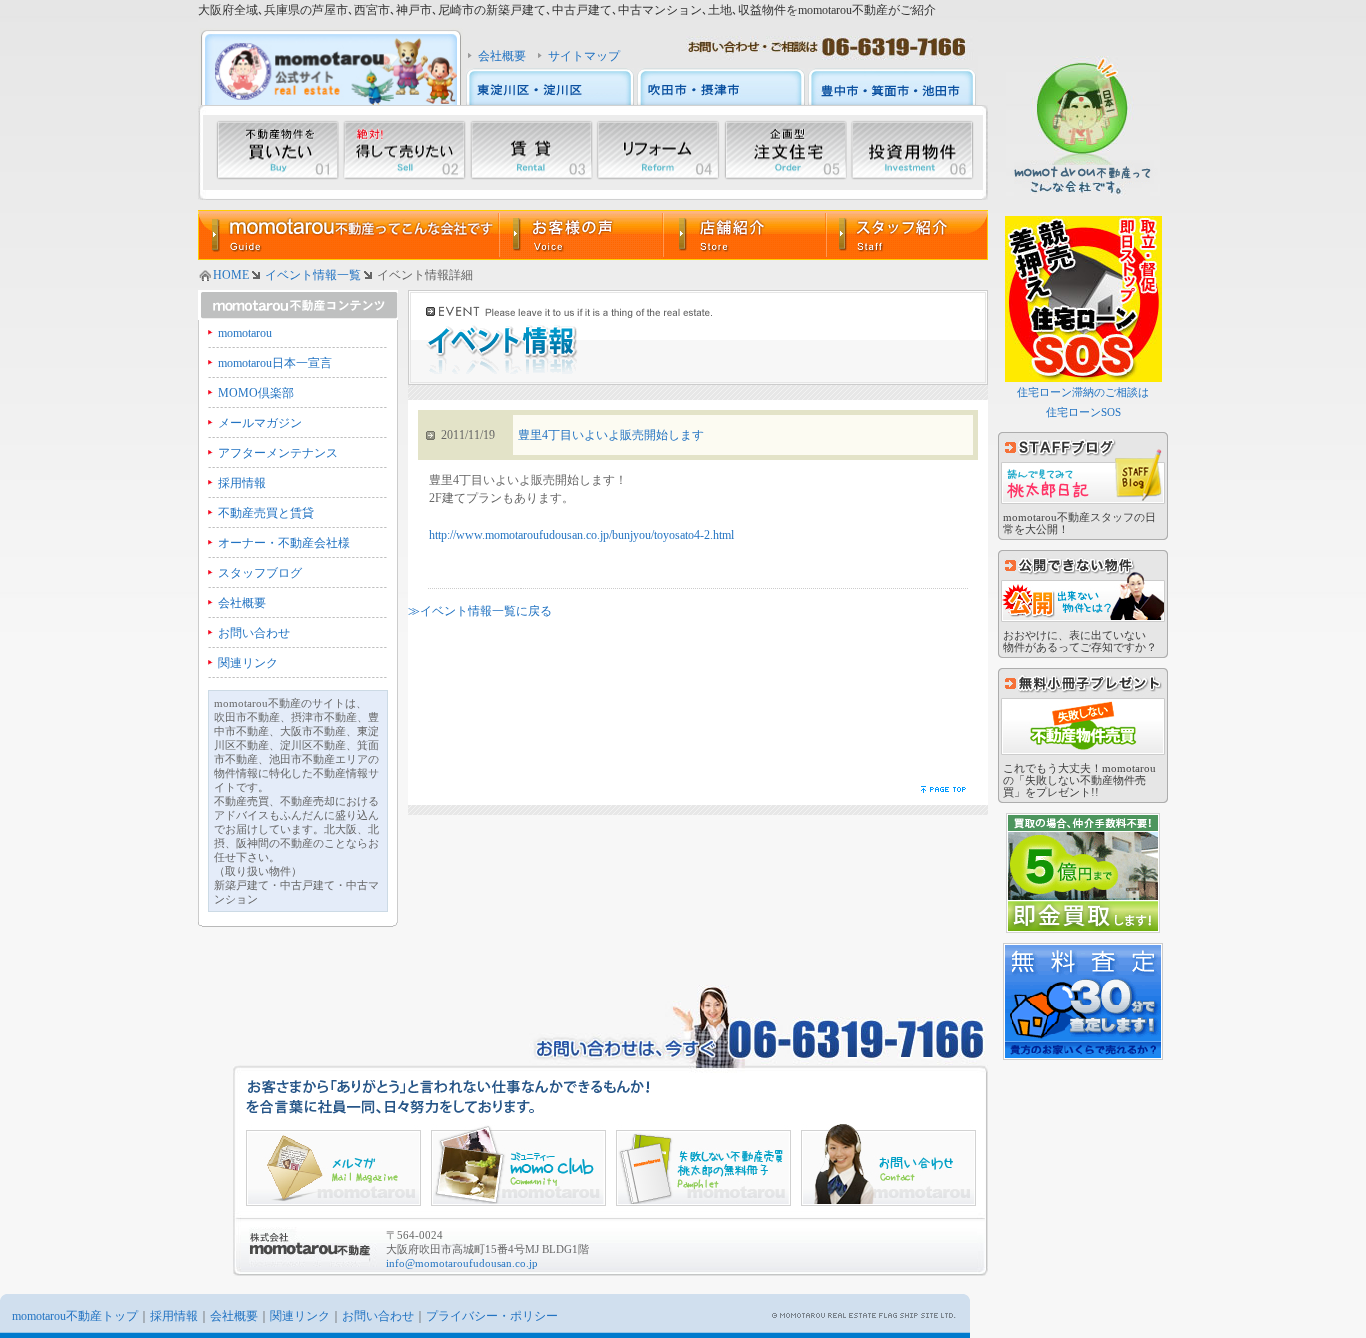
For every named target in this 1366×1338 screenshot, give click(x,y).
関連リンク (248, 663)
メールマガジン (260, 423)
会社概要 (502, 56)
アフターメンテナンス (278, 453)
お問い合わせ (254, 633)
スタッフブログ (260, 573)
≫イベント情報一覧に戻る (480, 611)
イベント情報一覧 (313, 275)
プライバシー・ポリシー (492, 1316)
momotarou (245, 333)
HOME (231, 275)
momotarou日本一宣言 (275, 363)
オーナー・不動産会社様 (284, 543)
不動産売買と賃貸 (266, 513)
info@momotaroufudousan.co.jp (462, 1263)
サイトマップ (584, 56)
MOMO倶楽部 (256, 393)
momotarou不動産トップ (75, 1316)
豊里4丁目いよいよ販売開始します (611, 435)
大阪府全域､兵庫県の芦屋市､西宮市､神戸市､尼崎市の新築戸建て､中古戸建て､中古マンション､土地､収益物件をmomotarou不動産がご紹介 (567, 10)
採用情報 (242, 483)
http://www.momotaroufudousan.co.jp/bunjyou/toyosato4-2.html (581, 535)
